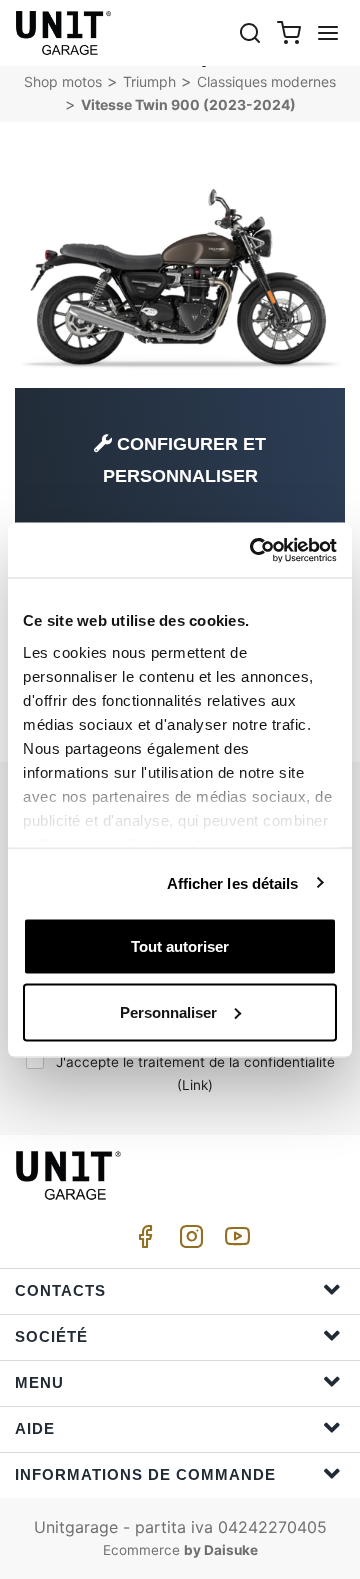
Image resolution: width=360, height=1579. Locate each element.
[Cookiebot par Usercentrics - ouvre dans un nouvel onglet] (254, 550)
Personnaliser (168, 1011)
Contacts (60, 1290)
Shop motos (63, 81)
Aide (35, 1428)
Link (195, 1085)
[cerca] (250, 32)
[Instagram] (188, 1241)
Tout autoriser (180, 946)
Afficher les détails (233, 882)
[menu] (328, 32)
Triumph (149, 81)
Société (51, 1336)
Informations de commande (145, 1474)
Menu (39, 1382)
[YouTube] (234, 1241)
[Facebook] (142, 1241)
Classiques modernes (266, 81)
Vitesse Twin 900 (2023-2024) (188, 104)
